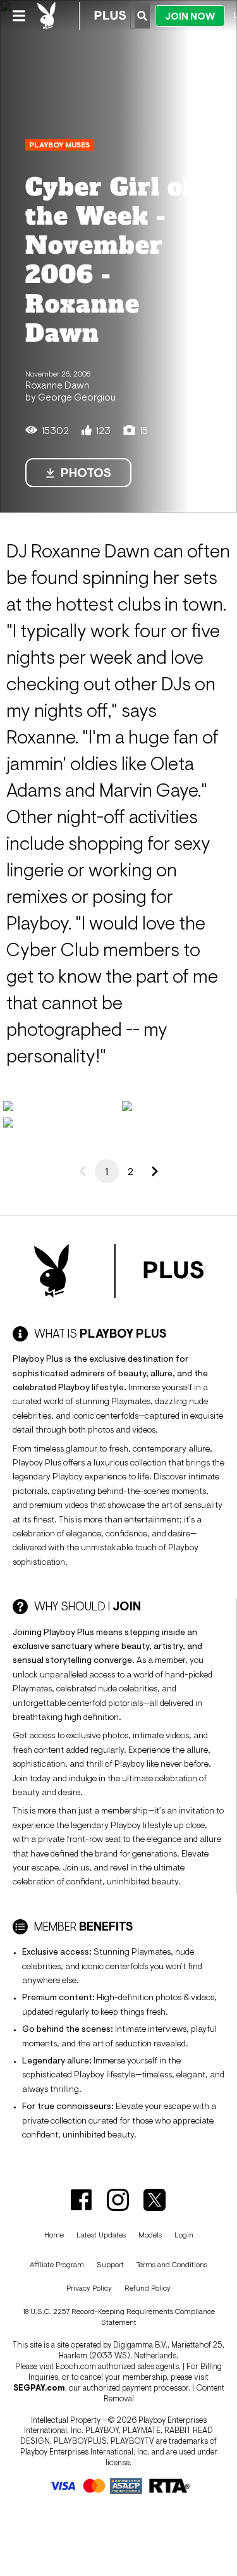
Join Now (190, 16)
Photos (86, 473)
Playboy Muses (59, 145)
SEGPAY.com (39, 2388)
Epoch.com (76, 2366)
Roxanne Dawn (57, 385)
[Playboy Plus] (82, 16)
